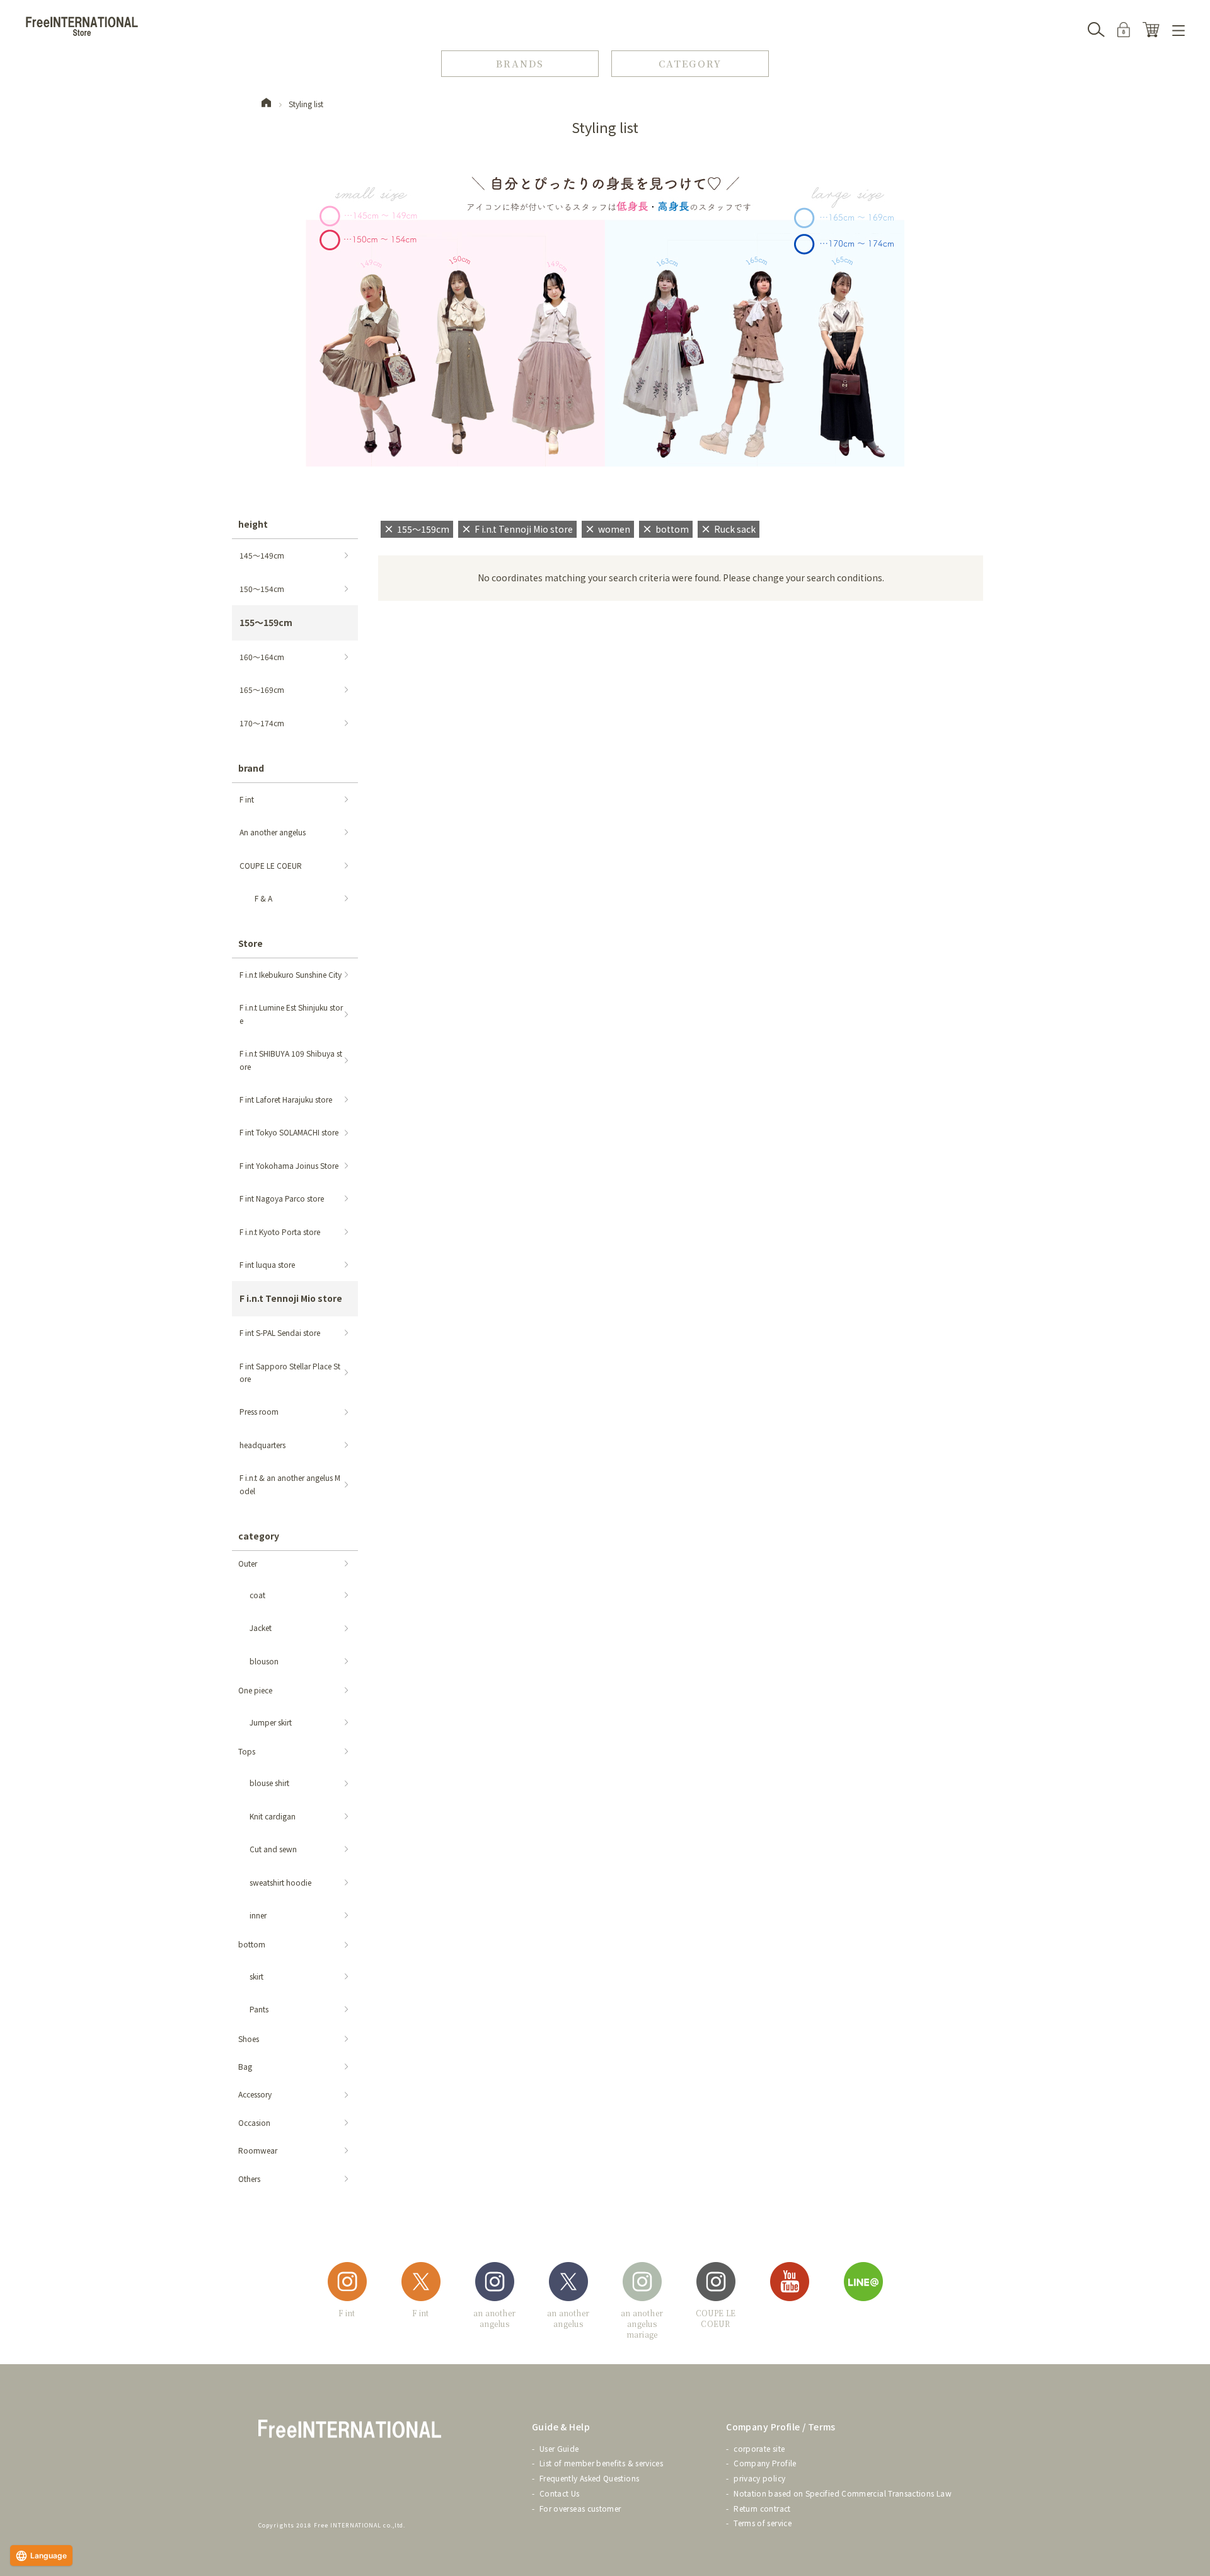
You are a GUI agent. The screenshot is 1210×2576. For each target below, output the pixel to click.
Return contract (762, 2508)
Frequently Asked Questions (589, 2478)
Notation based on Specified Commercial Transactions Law (843, 2493)
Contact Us (560, 2493)
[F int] (347, 2284)
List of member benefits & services (601, 2463)
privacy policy (759, 2478)
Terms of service (763, 2523)
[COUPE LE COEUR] (716, 2284)
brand (251, 768)
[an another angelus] (495, 2284)
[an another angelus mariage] (642, 2284)
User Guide (559, 2448)
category (259, 1536)
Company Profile (765, 2463)
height (253, 524)
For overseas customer (580, 2508)
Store (251, 943)
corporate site (759, 2448)
